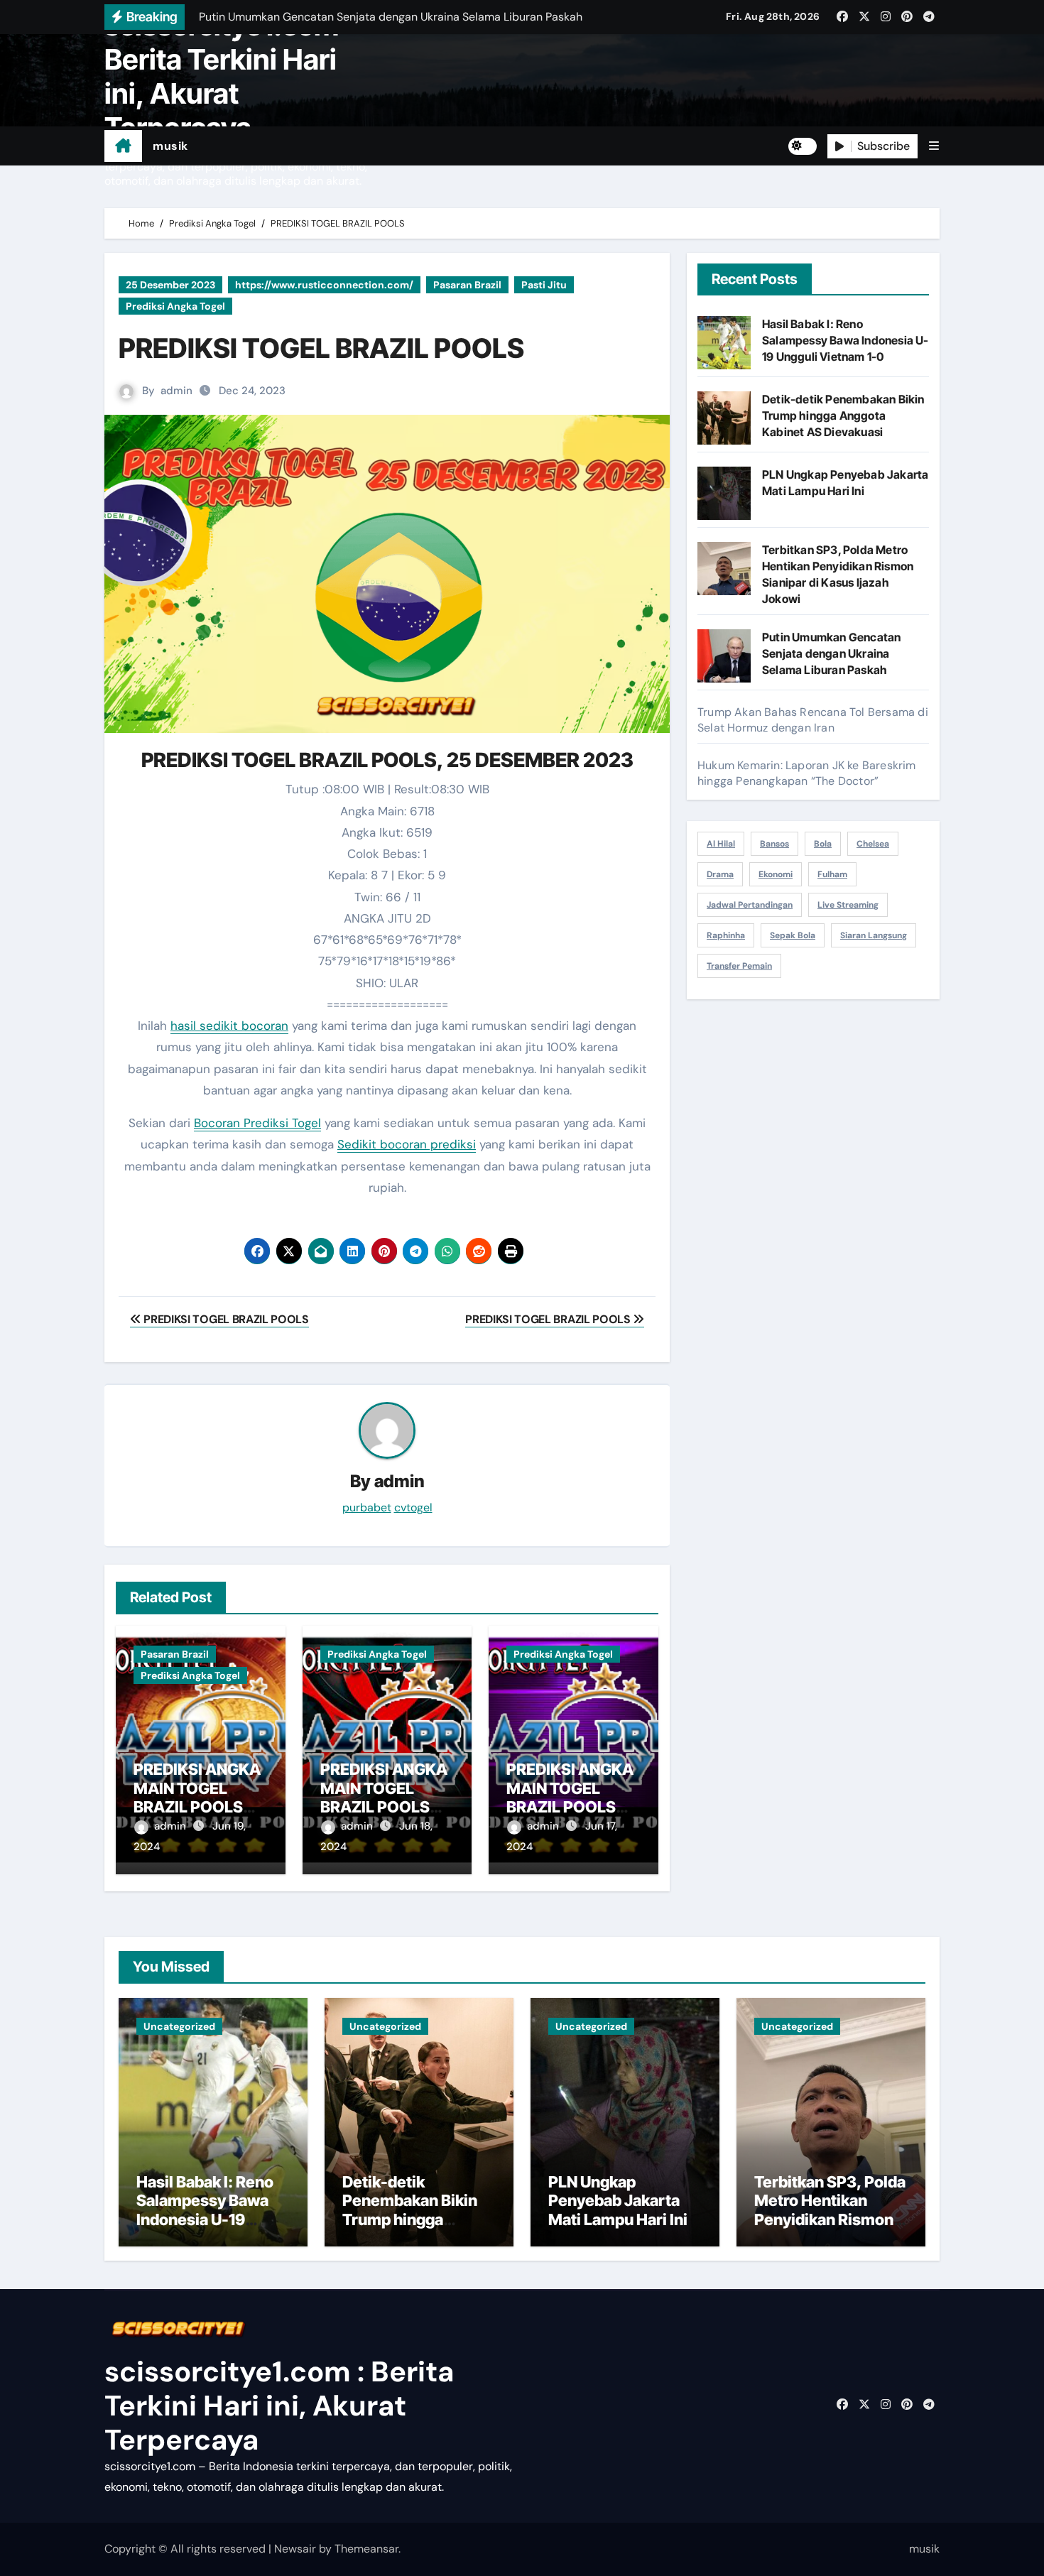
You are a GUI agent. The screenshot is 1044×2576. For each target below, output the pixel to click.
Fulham (832, 874)
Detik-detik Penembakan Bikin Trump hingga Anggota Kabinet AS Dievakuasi (843, 415)
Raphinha (726, 935)
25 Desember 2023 (170, 285)
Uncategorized (179, 2026)
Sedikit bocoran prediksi (407, 1144)
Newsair (295, 2549)
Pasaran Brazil (467, 285)
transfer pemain (739, 966)
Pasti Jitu (544, 285)
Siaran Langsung (874, 935)
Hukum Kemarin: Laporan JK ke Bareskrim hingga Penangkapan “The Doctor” (807, 773)
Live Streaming (848, 905)
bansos (774, 844)
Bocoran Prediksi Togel (257, 1123)
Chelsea (873, 844)
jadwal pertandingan (750, 905)
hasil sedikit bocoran (229, 1026)
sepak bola (793, 935)
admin (176, 391)
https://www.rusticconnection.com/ (324, 285)
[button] (934, 146)
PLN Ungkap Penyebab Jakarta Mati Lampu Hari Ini (618, 2201)
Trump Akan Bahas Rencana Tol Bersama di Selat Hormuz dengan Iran (813, 720)
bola (823, 844)
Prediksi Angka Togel (175, 306)
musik (170, 146)
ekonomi (776, 874)
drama (720, 874)
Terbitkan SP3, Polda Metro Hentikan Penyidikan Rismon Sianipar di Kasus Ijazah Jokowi (830, 2219)
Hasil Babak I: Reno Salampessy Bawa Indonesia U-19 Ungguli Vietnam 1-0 (845, 340)
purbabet (367, 1507)
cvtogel (413, 1507)
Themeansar (366, 2549)
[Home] (123, 146)
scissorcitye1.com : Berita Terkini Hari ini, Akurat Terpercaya (229, 76)
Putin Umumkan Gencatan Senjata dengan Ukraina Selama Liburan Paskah (831, 653)
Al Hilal (721, 844)
